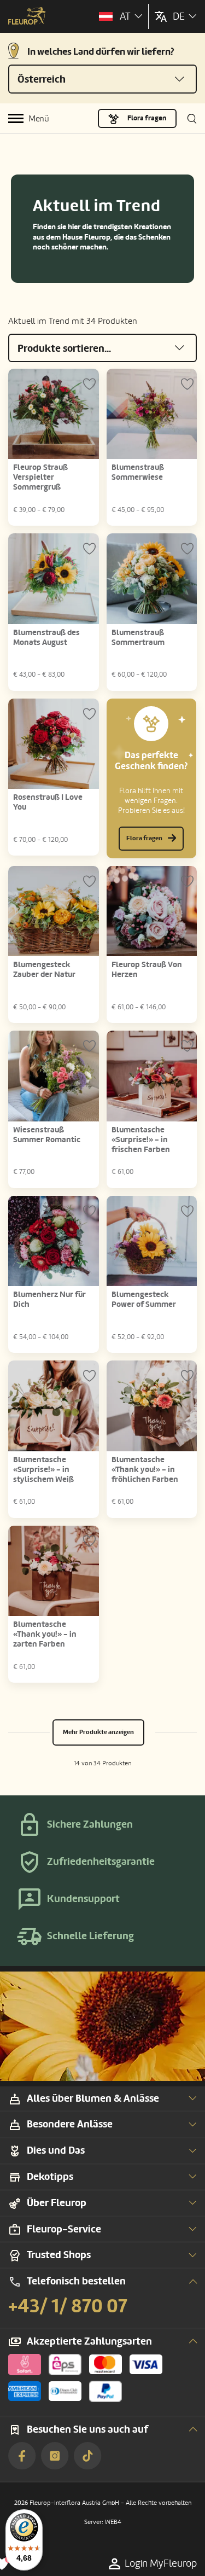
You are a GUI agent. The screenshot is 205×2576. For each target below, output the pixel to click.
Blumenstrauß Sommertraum (138, 638)
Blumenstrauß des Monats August (46, 638)
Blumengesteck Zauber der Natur (44, 970)
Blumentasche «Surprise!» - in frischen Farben (141, 1140)
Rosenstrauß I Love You (48, 802)
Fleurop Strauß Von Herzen (147, 970)
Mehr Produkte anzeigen (98, 1732)
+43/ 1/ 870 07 (68, 2306)
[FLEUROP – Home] (27, 17)
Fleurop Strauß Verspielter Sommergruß (40, 477)
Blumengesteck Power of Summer (144, 1299)
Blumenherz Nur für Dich (49, 1299)
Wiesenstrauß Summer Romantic (47, 1135)
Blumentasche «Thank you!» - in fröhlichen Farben (145, 1470)
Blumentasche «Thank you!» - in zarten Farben (45, 1634)
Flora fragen (147, 118)
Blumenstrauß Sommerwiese (138, 472)
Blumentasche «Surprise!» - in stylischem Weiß (43, 1470)
